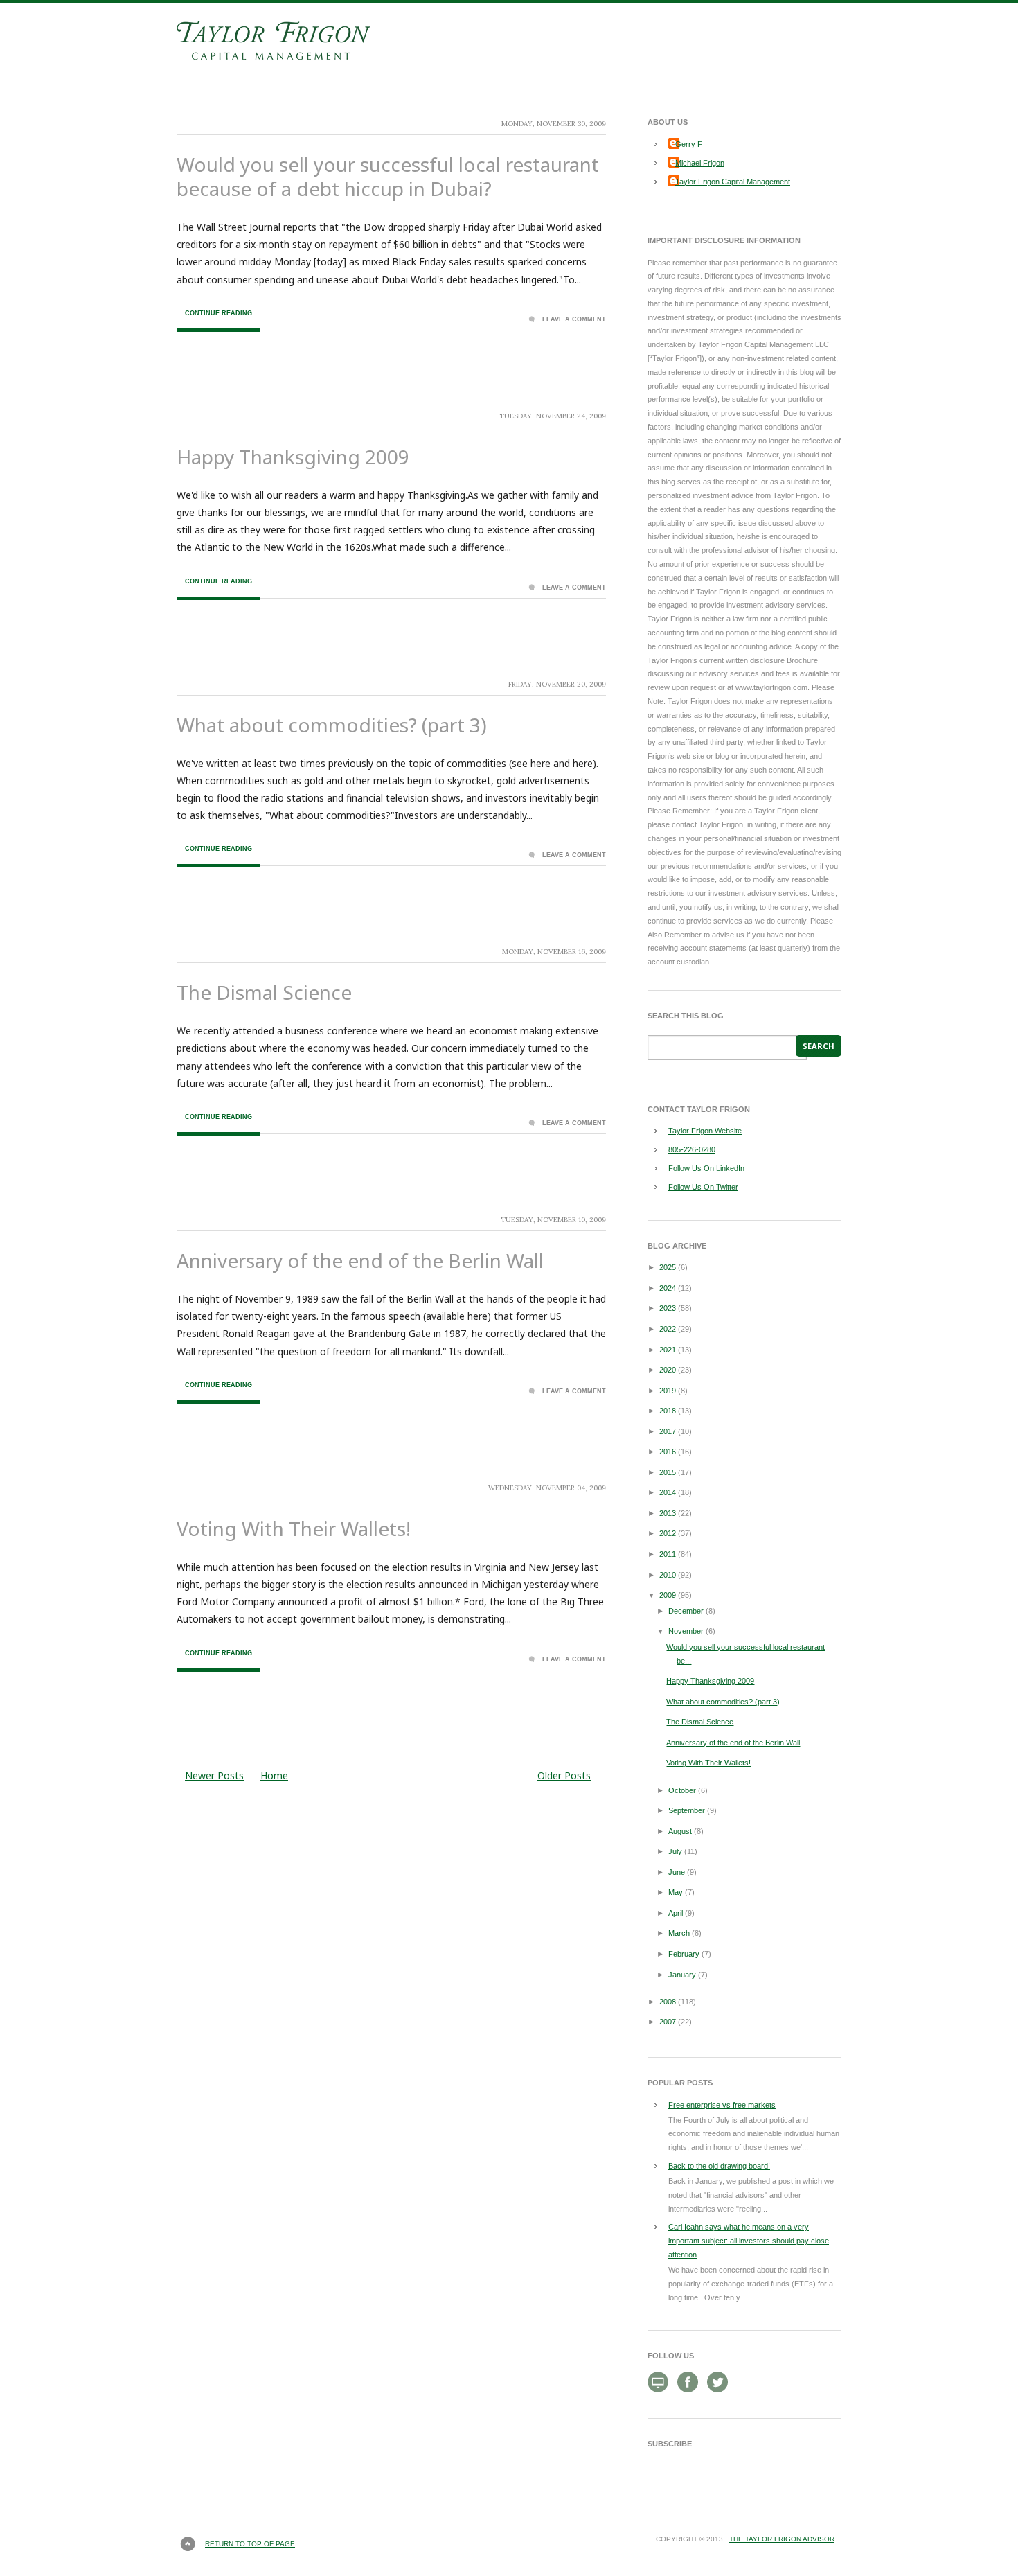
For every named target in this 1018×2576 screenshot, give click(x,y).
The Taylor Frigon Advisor (782, 2539)
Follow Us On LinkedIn (706, 1168)
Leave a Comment (574, 319)
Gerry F (689, 144)
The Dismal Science (264, 992)
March (679, 1933)
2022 (668, 1329)
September (687, 1810)
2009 (668, 1595)
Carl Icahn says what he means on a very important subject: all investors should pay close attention (749, 2241)
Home (274, 1775)
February (684, 1954)
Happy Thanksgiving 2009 (293, 457)
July (675, 1851)
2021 (668, 1350)
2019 (668, 1391)
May (676, 1892)
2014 (668, 1492)
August (680, 1831)
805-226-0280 (692, 1149)
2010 (668, 1575)
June (677, 1872)
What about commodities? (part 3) (332, 725)
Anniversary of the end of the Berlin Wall (360, 1260)
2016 (668, 1452)
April (676, 1913)
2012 (668, 1533)
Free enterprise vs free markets (722, 2105)
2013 (668, 1513)
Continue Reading (218, 313)
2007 (668, 2022)
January (682, 1975)
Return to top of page (250, 2544)
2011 (668, 1554)
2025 (668, 1267)
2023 (668, 1308)
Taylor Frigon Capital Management (733, 182)
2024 (668, 1288)
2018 (668, 1411)
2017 (668, 1431)
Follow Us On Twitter (703, 1187)
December (686, 1611)
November (686, 1631)
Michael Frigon (700, 163)
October (682, 1790)
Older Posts (564, 1775)
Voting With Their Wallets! (294, 1528)
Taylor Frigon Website (705, 1131)
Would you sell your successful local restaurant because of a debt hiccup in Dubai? (388, 176)
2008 (668, 2002)
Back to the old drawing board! (719, 2166)
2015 (668, 1472)
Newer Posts (214, 1775)
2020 (668, 1370)
